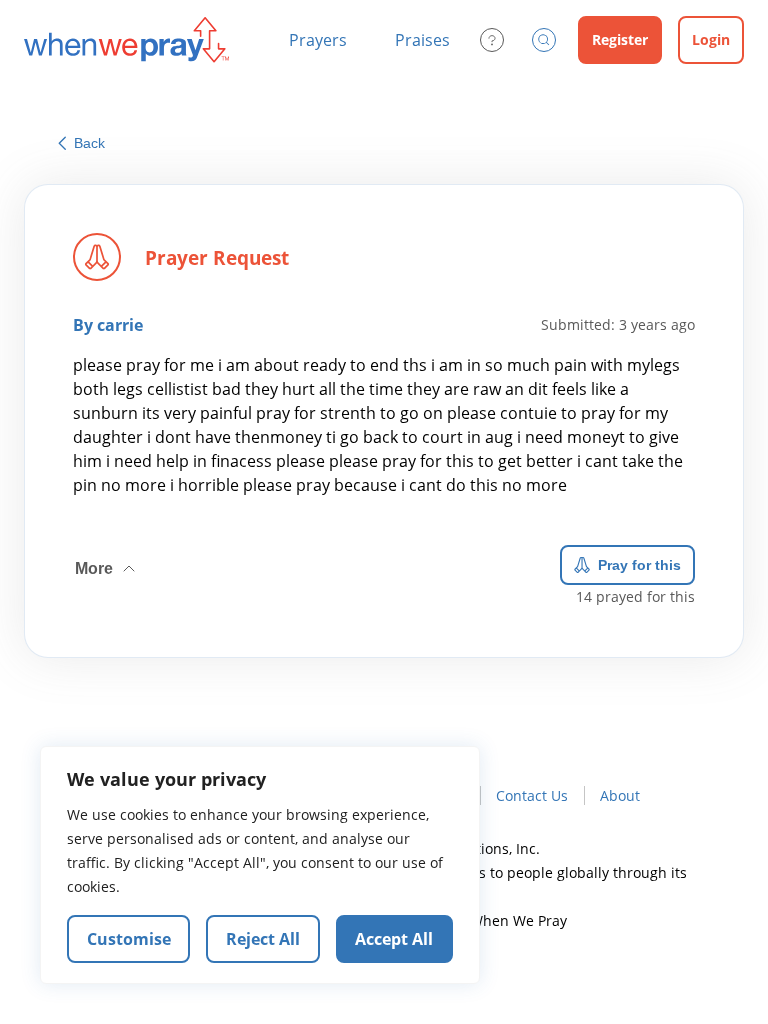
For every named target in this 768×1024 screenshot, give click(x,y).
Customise (129, 939)
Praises (422, 40)
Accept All (394, 939)
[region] (260, 865)
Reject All (263, 939)
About (620, 795)
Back (89, 143)
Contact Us (532, 795)
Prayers (318, 40)
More (107, 561)
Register (620, 39)
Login (711, 39)
